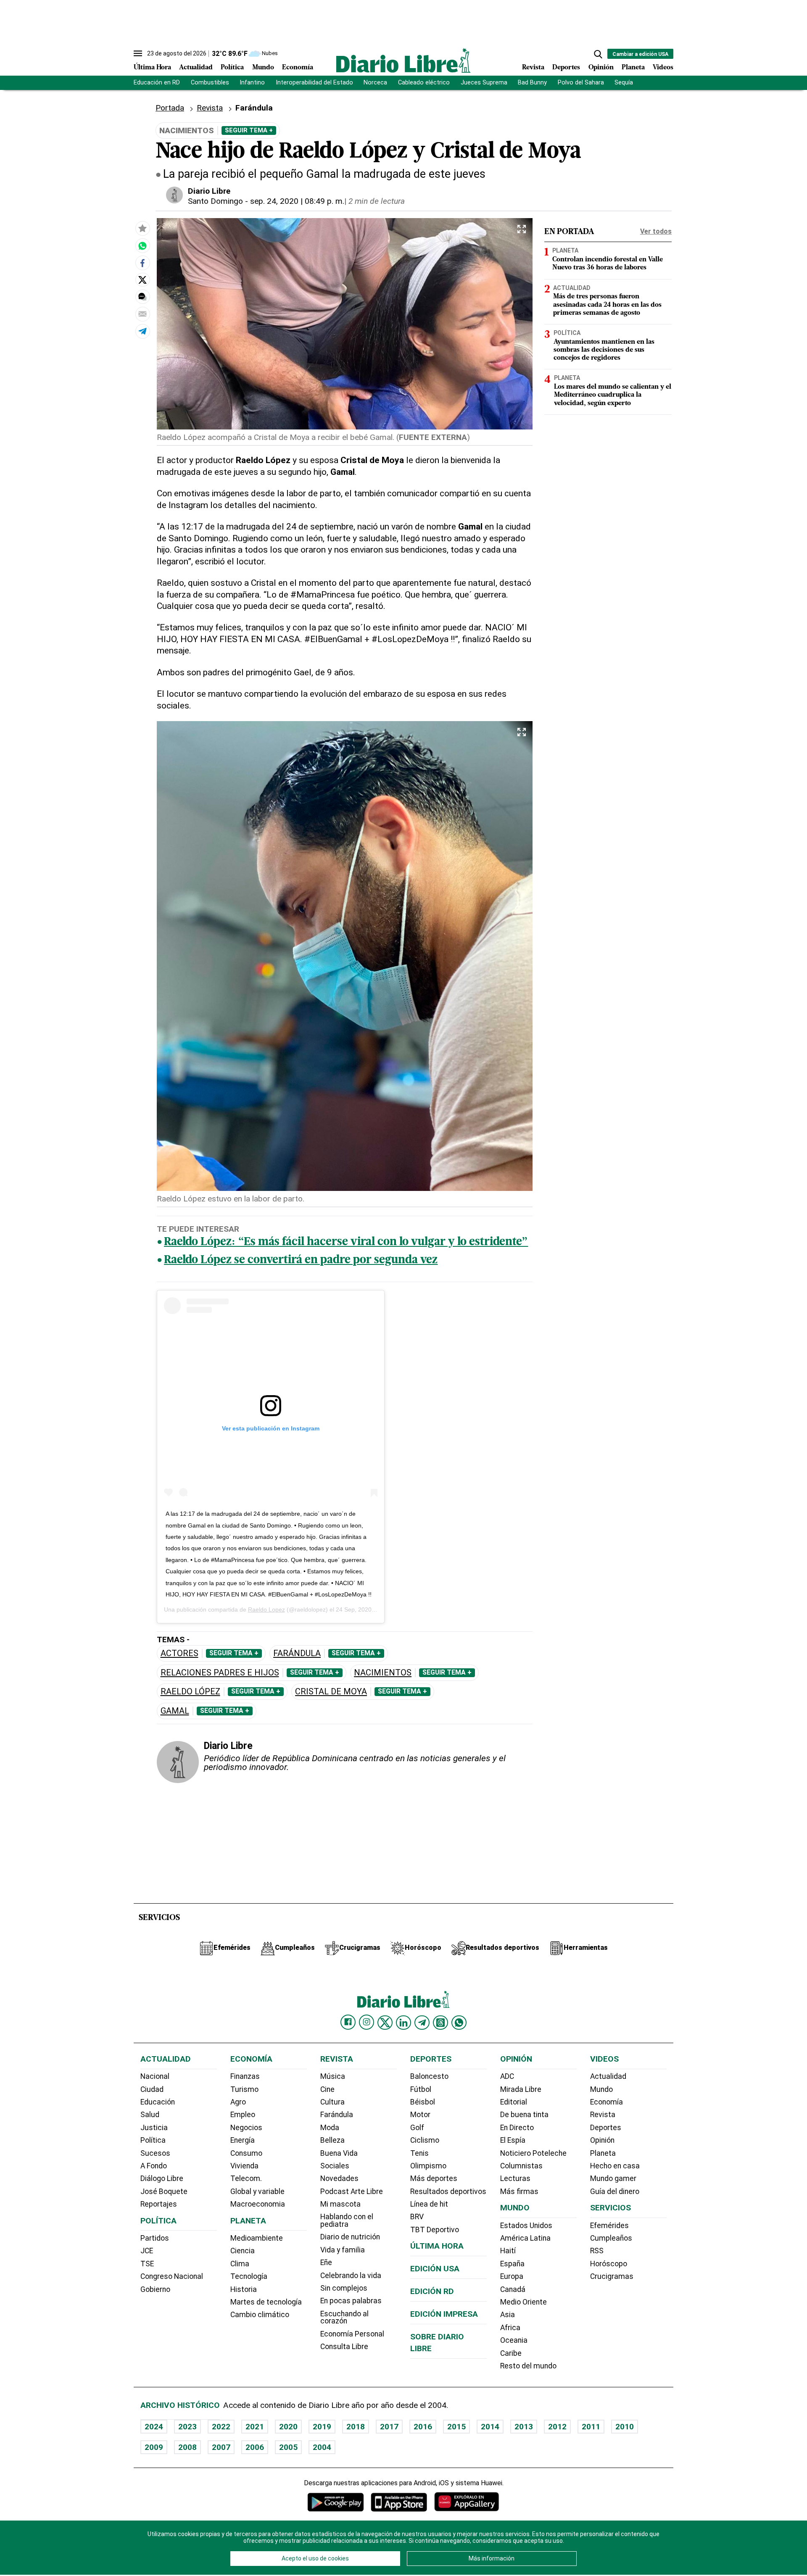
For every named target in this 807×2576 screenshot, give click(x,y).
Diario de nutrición (350, 2237)
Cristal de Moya (331, 1692)
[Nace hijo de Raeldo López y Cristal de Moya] (142, 245)
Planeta (633, 68)
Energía (243, 2140)
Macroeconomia (258, 2204)
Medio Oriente (523, 2302)
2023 (187, 2427)
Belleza (332, 2140)
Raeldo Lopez (266, 1609)
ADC (507, 2076)
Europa (512, 2276)
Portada (170, 108)
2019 (322, 2427)
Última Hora (152, 68)
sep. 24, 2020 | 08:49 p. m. (297, 201)
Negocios (246, 2128)
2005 (288, 2447)
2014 (490, 2427)
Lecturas (515, 2178)
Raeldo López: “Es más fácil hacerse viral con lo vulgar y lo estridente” (346, 1242)
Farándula (297, 1653)
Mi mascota (340, 2204)
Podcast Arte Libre (352, 2191)
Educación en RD (157, 83)
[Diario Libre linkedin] (403, 2023)
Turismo (244, 2089)
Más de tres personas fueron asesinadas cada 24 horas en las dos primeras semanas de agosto (607, 305)
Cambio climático (260, 2315)
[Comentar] (142, 297)
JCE (147, 2251)
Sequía (624, 83)
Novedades (339, 2178)
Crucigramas (612, 2276)
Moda (330, 2128)
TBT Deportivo (435, 2230)
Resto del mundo (528, 2366)
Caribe (511, 2353)
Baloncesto (429, 2076)
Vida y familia (343, 2250)
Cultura (332, 2102)
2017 (389, 2427)
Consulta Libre (344, 2347)
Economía (298, 68)
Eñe (326, 2263)
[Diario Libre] (403, 60)
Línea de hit (429, 2204)
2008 (187, 2447)
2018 (356, 2427)
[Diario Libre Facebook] (348, 2022)
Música (333, 2076)
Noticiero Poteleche (533, 2153)
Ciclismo (425, 2140)
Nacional (155, 2076)
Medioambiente (257, 2238)
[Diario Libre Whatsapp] (459, 2023)
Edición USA (435, 2269)
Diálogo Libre (162, 2178)
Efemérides (609, 2226)
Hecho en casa (615, 2166)
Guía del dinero (615, 2191)
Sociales (335, 2166)
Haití (508, 2251)
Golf (417, 2128)
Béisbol (423, 2102)
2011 (591, 2427)
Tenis (419, 2153)
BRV (417, 2217)
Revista (533, 68)
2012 (557, 2427)
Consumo (246, 2153)
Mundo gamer (613, 2178)
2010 (625, 2427)
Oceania (514, 2340)
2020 (288, 2427)
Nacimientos (383, 1673)
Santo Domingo (215, 201)
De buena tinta (524, 2115)
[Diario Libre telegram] (422, 2023)
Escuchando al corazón (344, 2318)
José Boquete (164, 2191)
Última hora (437, 2246)
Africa (510, 2328)
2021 (255, 2427)
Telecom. (246, 2178)
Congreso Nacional (172, 2276)
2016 (423, 2427)
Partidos (155, 2238)
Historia (244, 2289)
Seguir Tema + (249, 130)
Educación (158, 2102)
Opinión (601, 68)
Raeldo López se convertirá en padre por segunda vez (301, 1260)
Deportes (566, 68)
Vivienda (244, 2166)
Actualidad (196, 68)
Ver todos (656, 231)
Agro (238, 2102)
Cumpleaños (611, 2238)
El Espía (513, 2140)
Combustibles (210, 83)
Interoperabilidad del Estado (314, 83)
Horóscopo (609, 2264)
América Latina (525, 2238)
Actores (179, 1653)
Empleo (243, 2115)
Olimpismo (428, 2166)
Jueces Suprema (484, 83)
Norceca (375, 83)
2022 (221, 2427)
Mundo (263, 68)
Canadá (513, 2289)
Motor (420, 2115)
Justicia (154, 2128)
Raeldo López (190, 1692)
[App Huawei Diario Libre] (467, 2502)
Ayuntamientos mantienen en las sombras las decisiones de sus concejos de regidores (604, 350)
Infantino (252, 83)
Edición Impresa (444, 2314)
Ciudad (152, 2089)
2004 (322, 2447)
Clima (240, 2264)
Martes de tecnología (266, 2302)
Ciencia (243, 2251)
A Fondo (154, 2166)
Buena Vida (339, 2153)
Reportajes (159, 2204)
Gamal (175, 1711)
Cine (327, 2089)
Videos (663, 68)
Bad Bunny (532, 83)
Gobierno (155, 2289)
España (512, 2264)
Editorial (514, 2102)
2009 (154, 2447)
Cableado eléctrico (424, 83)
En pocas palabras (351, 2301)
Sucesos (155, 2153)
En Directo (517, 2128)
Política (232, 68)
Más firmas (519, 2191)
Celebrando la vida (351, 2276)
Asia (508, 2315)
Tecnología (249, 2276)
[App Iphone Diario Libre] (399, 2502)
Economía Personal (352, 2334)
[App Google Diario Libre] (336, 2502)
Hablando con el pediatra (347, 2220)
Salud (150, 2115)
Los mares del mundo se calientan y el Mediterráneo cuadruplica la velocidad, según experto (613, 395)
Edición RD (432, 2291)
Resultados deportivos (448, 2191)
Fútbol (421, 2089)
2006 (255, 2447)
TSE (147, 2264)
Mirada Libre (521, 2089)
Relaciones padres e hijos (220, 1673)
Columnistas (521, 2166)
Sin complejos (344, 2288)
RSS (597, 2251)
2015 (456, 2427)
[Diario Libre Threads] (440, 2023)
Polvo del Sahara (581, 83)
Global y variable (257, 2191)
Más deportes (434, 2178)
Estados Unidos (526, 2226)
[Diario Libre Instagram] (367, 2022)
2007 (221, 2447)
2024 (154, 2427)
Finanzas (245, 2076)
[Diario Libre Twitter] (385, 2023)
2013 (524, 2427)
